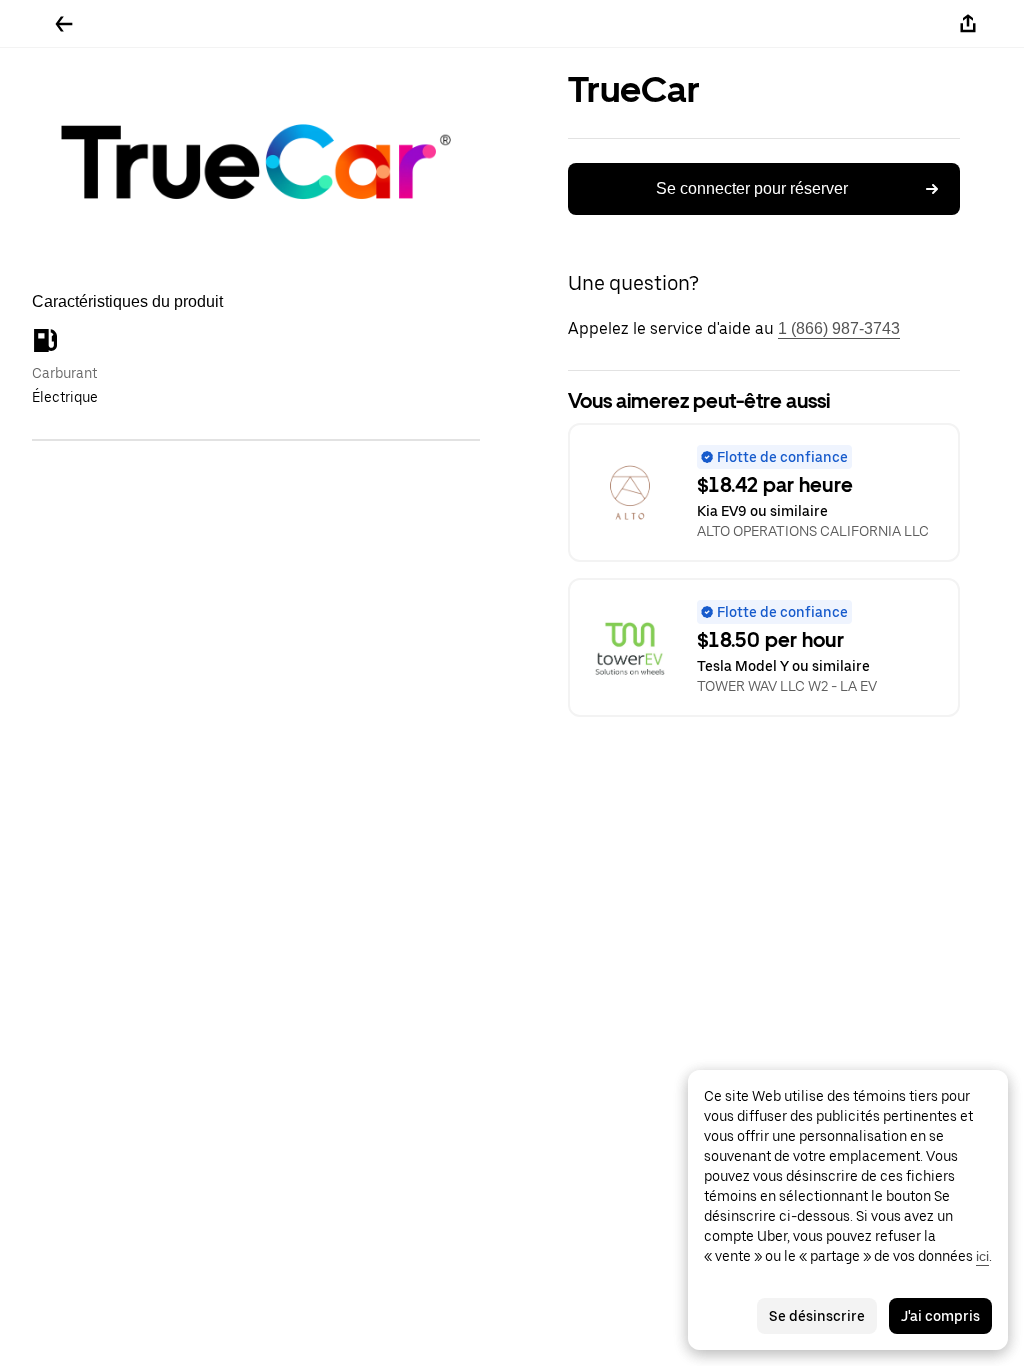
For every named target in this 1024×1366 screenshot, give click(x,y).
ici (982, 1256)
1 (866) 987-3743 (839, 328)
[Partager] (968, 24)
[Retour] (64, 24)
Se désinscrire (817, 1316)
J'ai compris (940, 1316)
